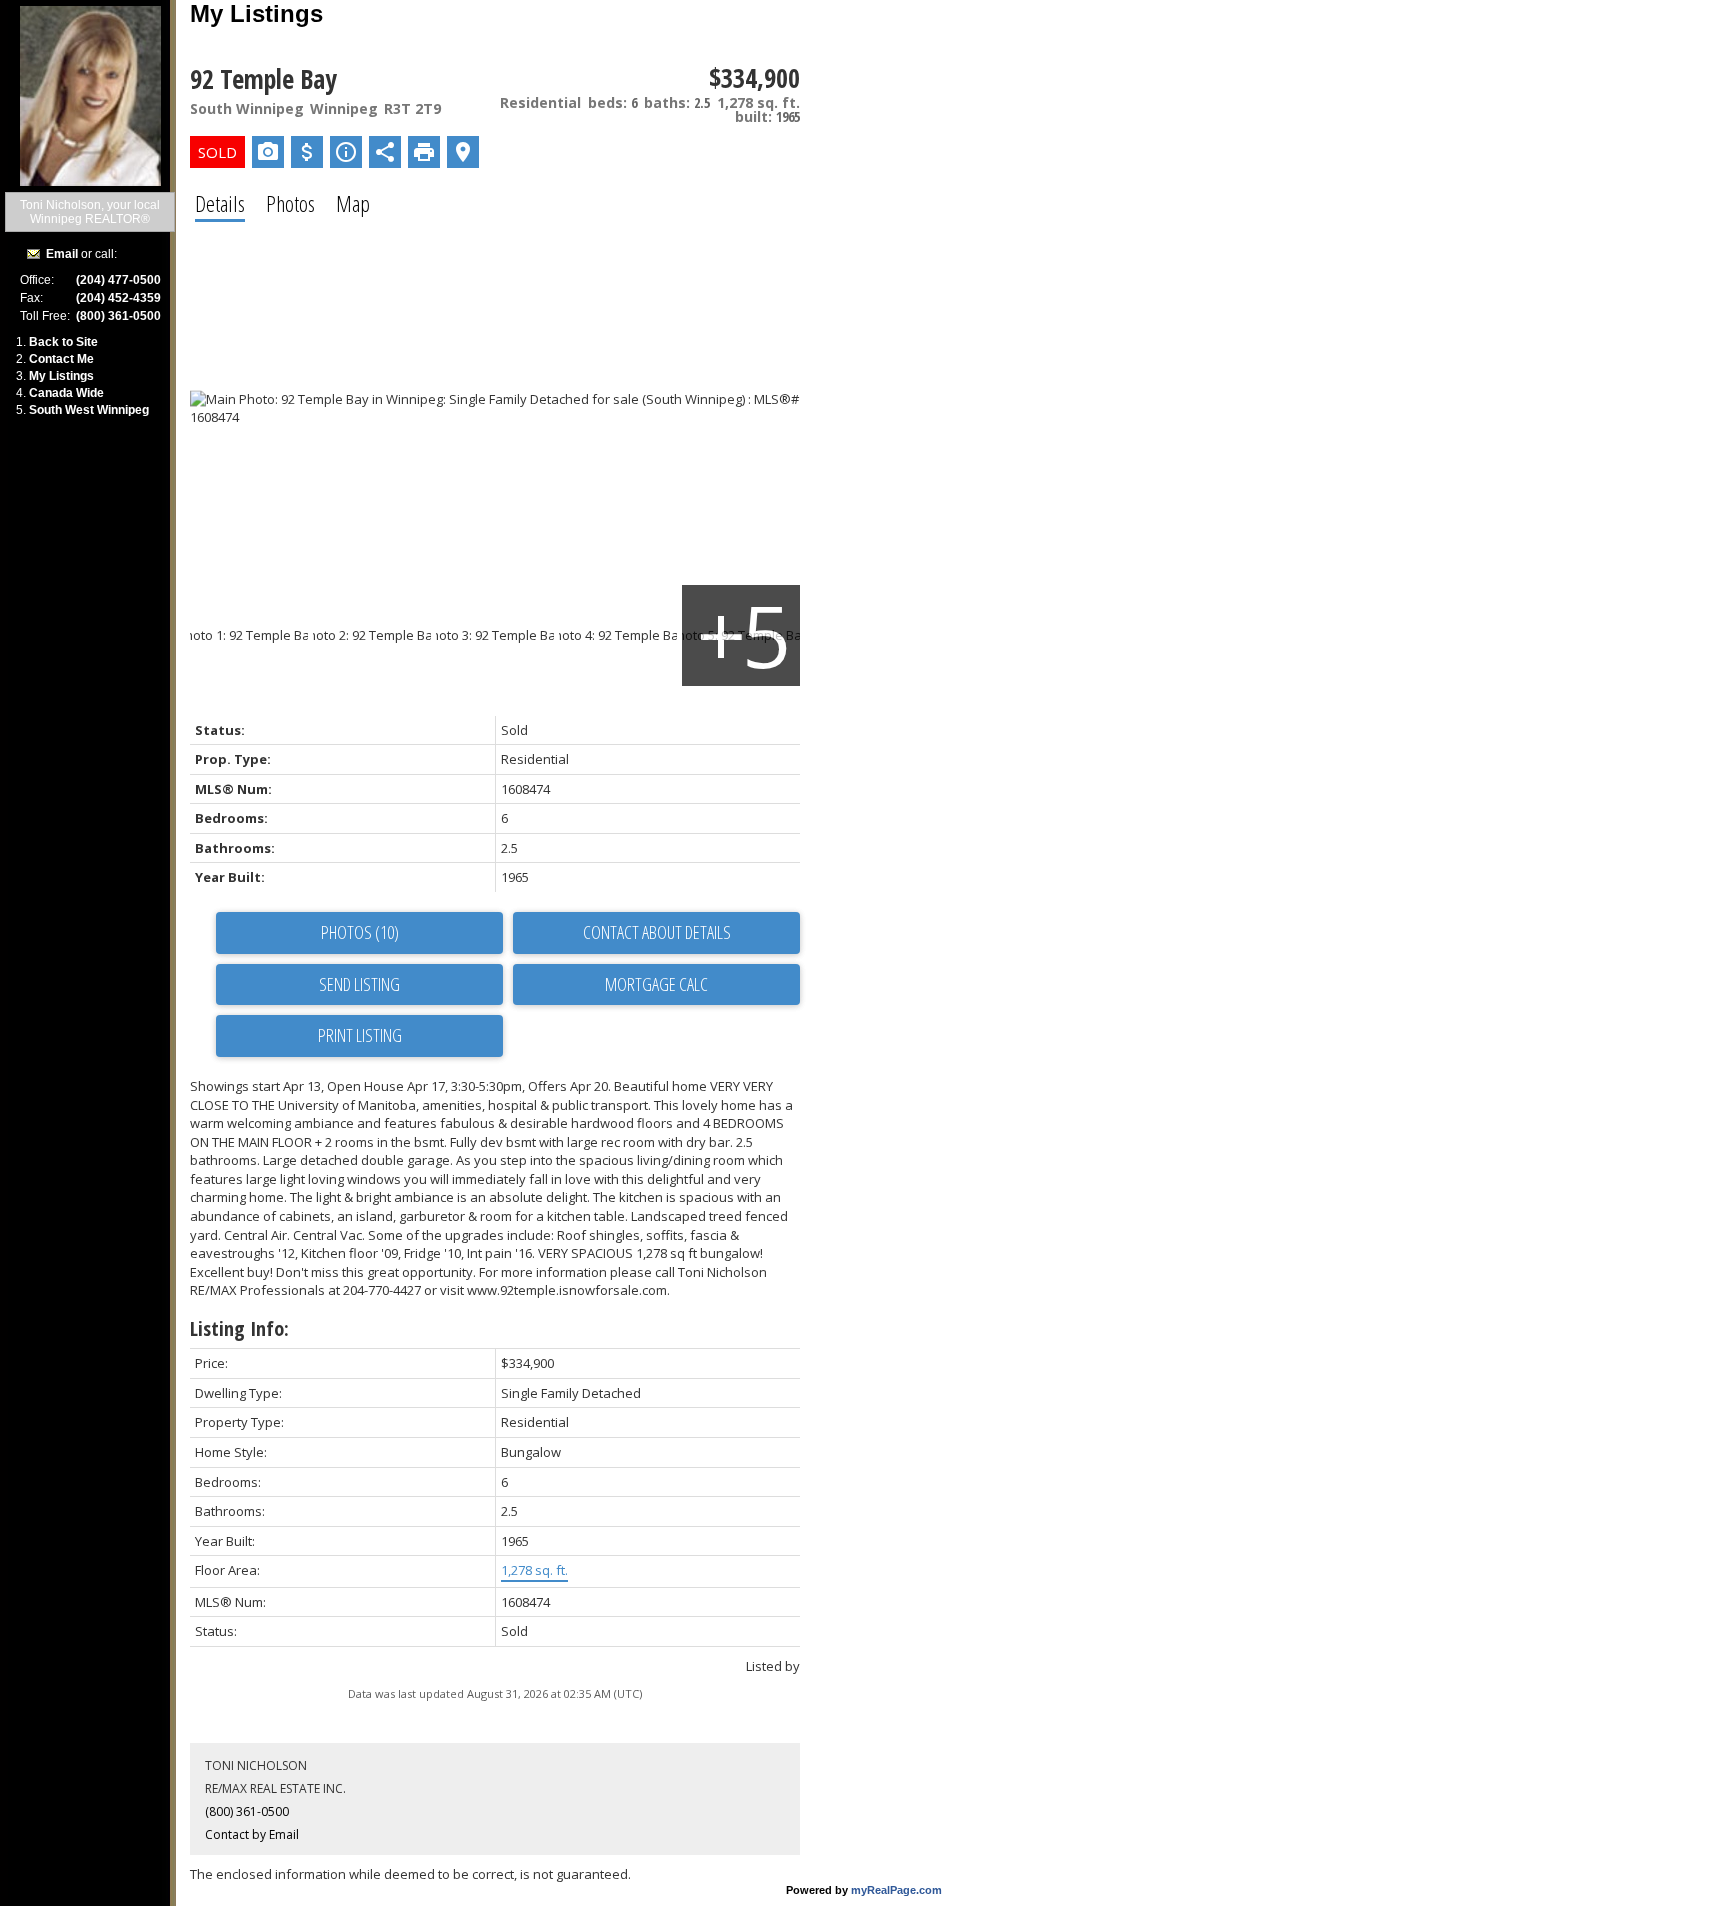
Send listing (359, 984)
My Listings (61, 376)
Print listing (360, 1035)
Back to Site (63, 342)
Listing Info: (239, 1328)
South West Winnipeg (89, 410)
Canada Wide (66, 393)
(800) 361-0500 (247, 1811)
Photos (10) (360, 932)
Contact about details (657, 932)
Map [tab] (353, 203)
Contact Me (61, 359)
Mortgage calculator (656, 985)
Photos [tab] (290, 203)
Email (62, 254)
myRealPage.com (896, 1890)
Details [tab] (220, 203)
